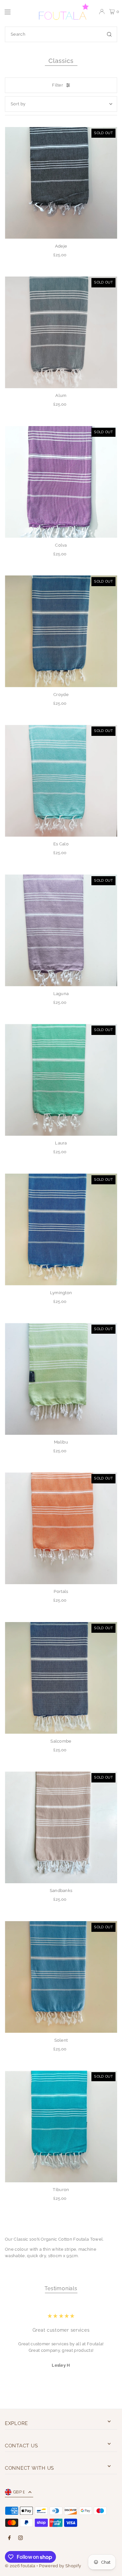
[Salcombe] (61, 1678)
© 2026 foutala (20, 2566)
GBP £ (19, 2492)
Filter (58, 85)
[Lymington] (61, 1230)
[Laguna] (61, 930)
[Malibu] (61, 1379)
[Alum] (61, 332)
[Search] (109, 34)
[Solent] (61, 1977)
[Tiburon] (61, 2126)
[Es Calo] (61, 781)
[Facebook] (9, 2538)
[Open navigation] (17, 11)
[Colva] (61, 482)
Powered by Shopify (60, 2566)
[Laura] (61, 1080)
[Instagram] (20, 2538)
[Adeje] (61, 183)
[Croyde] (61, 631)
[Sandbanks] (61, 1827)
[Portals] (61, 1528)
